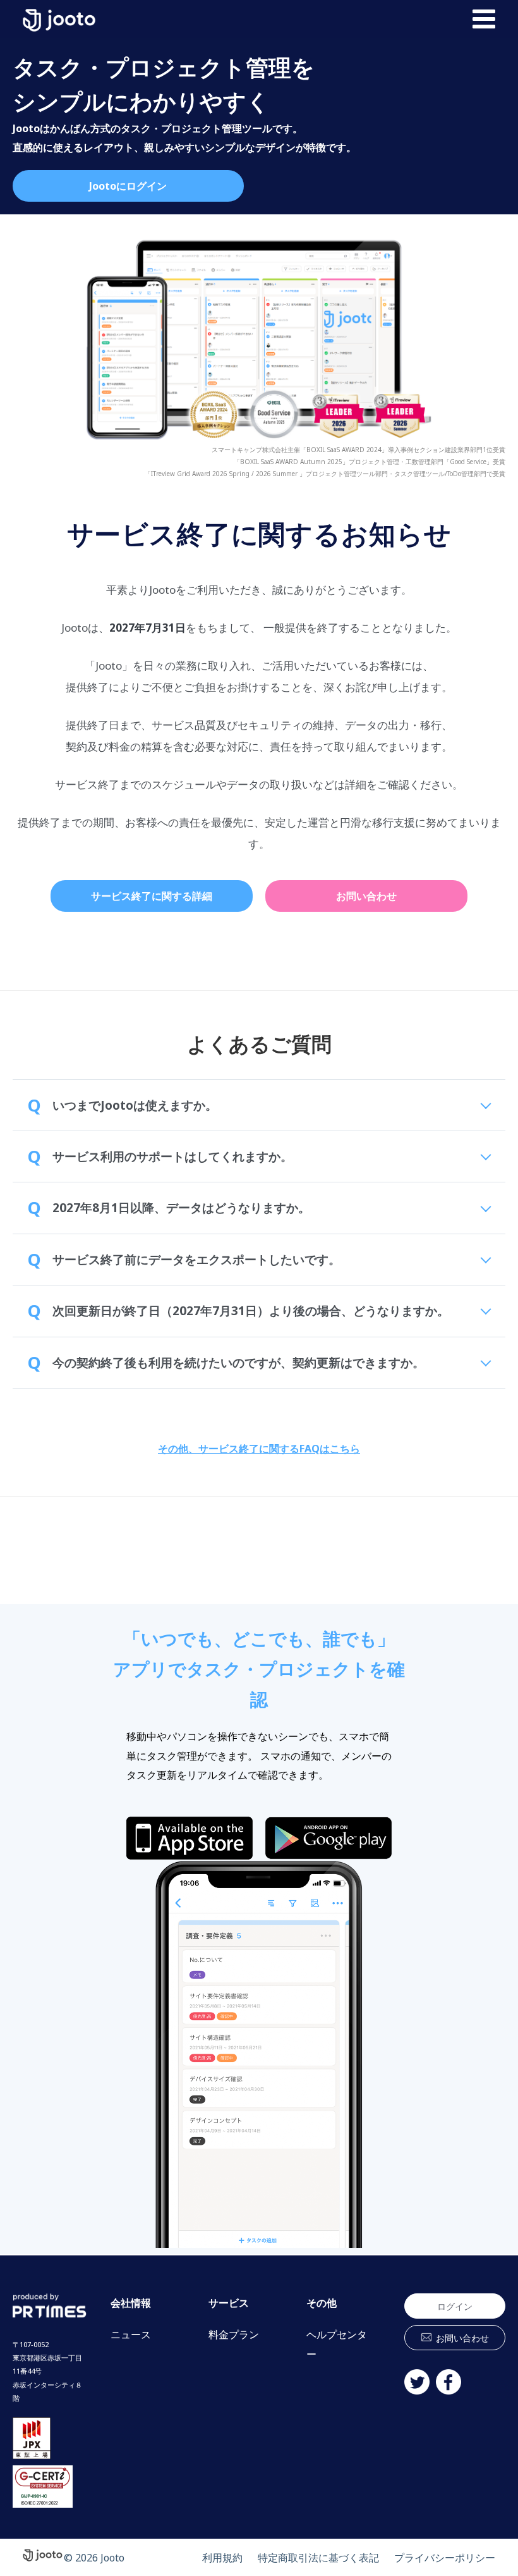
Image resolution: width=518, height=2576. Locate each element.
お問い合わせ (366, 896)
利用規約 (222, 2558)
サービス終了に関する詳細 (152, 896)
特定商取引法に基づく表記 (318, 2558)
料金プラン (234, 2334)
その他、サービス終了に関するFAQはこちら (259, 1449)
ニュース (131, 2334)
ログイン (455, 2306)
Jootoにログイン (128, 186)
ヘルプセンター (337, 2344)
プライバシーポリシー (445, 2558)
